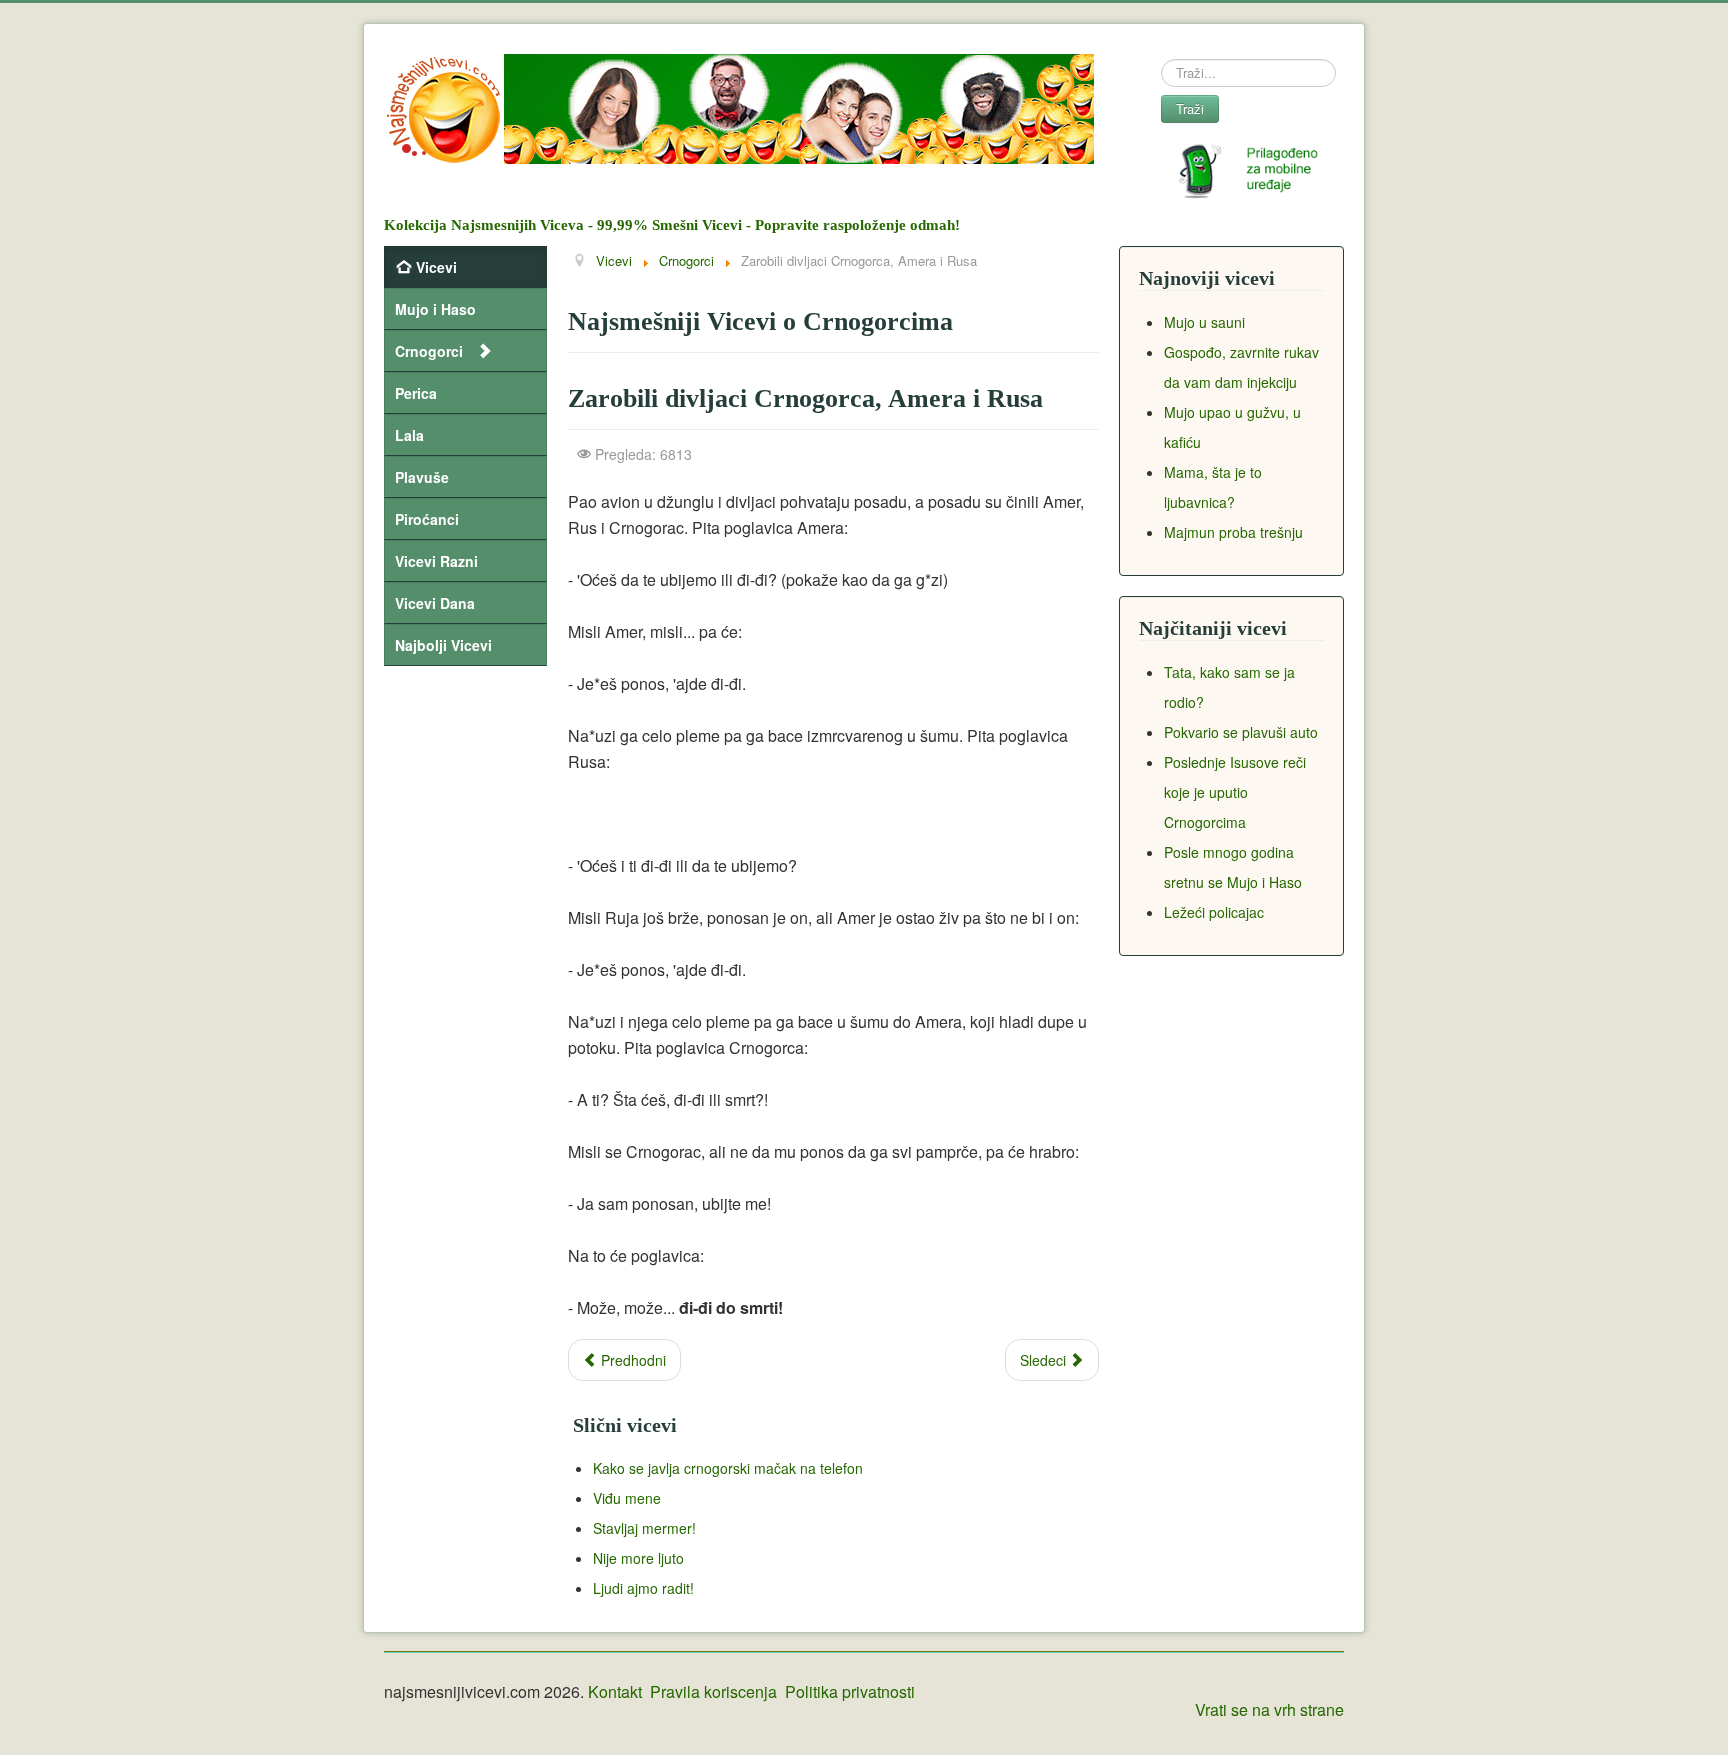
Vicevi (436, 267)
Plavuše (422, 477)
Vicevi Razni (436, 561)
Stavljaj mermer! (644, 1528)
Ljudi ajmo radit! (643, 1588)
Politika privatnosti (850, 1691)
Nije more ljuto (638, 1558)
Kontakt (615, 1691)
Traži (1190, 108)
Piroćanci (427, 519)
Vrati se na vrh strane (1269, 1709)
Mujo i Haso (435, 309)
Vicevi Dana (435, 603)
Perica (416, 393)
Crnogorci (429, 351)
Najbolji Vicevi (443, 645)
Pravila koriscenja (713, 1691)
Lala (409, 435)
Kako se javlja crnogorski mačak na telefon (728, 1468)
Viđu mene (627, 1498)
